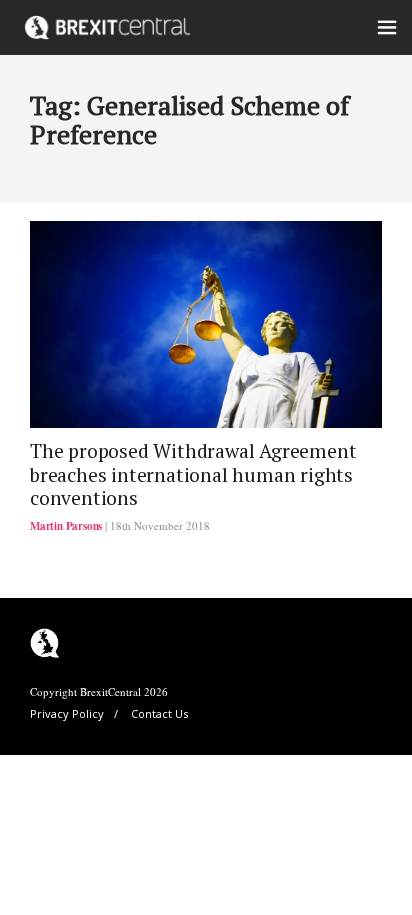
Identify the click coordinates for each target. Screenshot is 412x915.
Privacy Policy (67, 713)
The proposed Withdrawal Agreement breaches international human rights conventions (193, 474)
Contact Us (159, 713)
